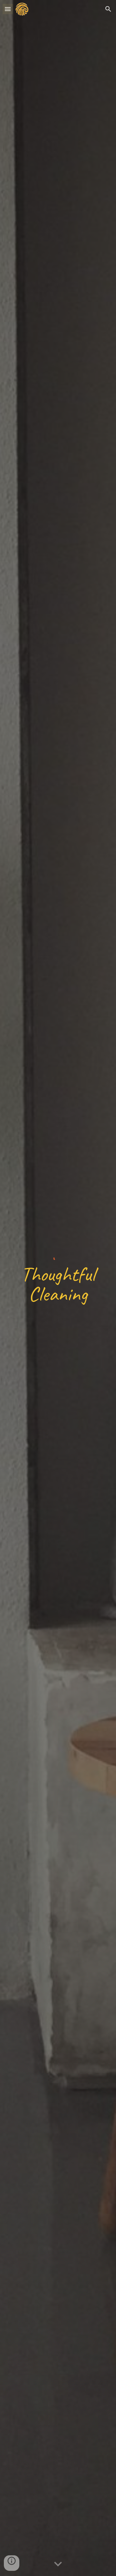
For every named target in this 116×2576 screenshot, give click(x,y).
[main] (58, 1290)
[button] (8, 9)
